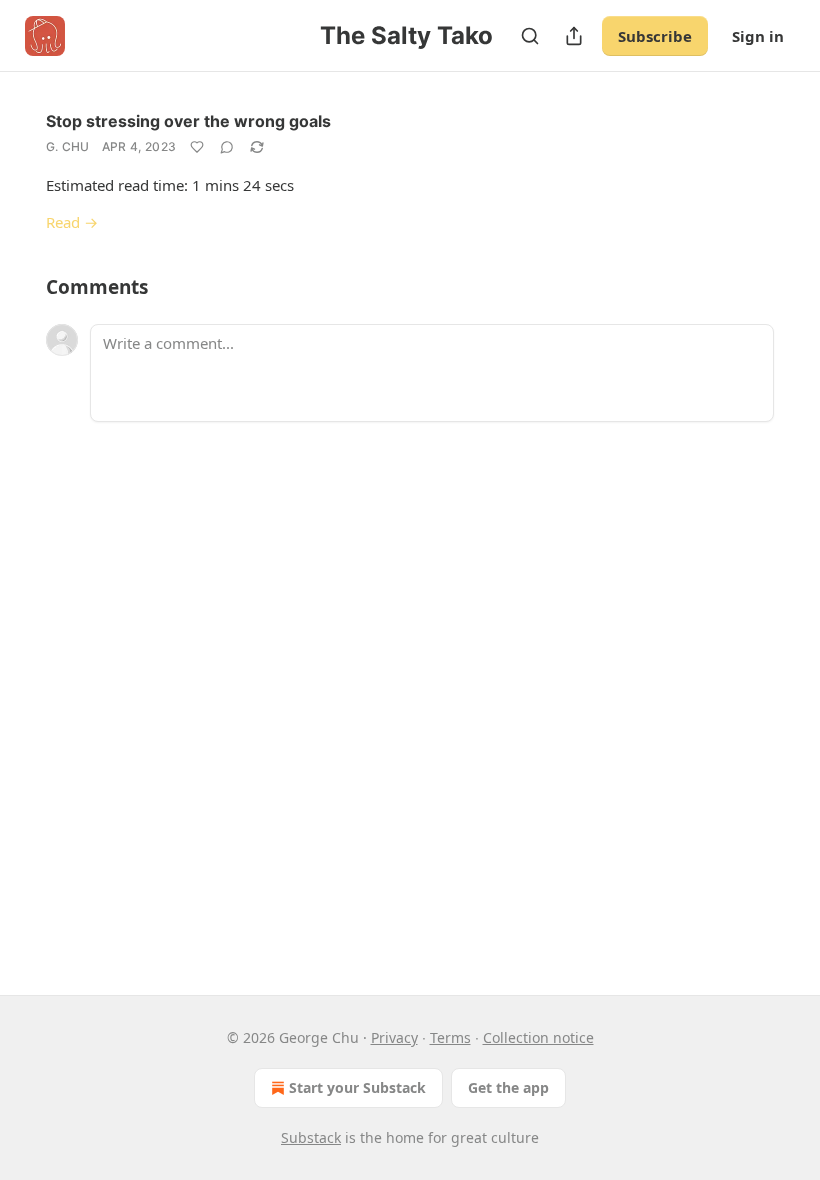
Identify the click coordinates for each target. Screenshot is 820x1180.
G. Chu (68, 146)
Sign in (758, 36)
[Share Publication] (574, 36)
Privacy (394, 1037)
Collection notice (538, 1037)
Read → (72, 222)
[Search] (530, 36)
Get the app (508, 1087)
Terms (450, 1037)
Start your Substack (357, 1087)
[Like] (197, 147)
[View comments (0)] (227, 147)
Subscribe (655, 36)
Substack (311, 1137)
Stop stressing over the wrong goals (188, 121)
